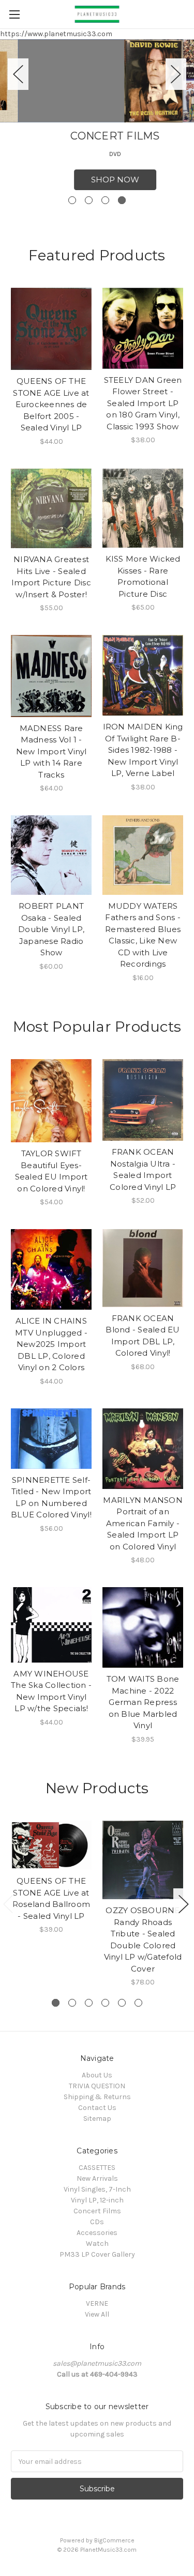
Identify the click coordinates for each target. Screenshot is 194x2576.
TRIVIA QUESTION (97, 2086)
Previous (18, 74)
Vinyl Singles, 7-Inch (97, 2189)
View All (97, 2314)
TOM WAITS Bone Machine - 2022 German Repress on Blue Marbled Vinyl (143, 1702)
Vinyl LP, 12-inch (97, 2200)
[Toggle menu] (14, 14)
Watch (97, 2244)
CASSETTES (97, 2168)
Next (176, 74)
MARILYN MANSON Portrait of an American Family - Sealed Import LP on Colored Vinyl (143, 1523)
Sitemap (97, 2119)
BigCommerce (114, 2540)
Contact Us (97, 2108)
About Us (97, 2075)
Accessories (97, 2233)
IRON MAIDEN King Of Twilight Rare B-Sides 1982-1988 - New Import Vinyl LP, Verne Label (143, 750)
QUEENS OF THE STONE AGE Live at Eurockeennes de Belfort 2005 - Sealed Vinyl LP (51, 404)
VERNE (97, 2303)
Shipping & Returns (97, 2097)
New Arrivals (97, 2178)
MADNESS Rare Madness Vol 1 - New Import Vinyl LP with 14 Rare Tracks (51, 751)
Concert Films (97, 2211)
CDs (97, 2222)
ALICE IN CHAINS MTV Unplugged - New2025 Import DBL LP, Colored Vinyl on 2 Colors (51, 1344)
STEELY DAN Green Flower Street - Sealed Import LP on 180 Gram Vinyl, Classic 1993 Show (143, 403)
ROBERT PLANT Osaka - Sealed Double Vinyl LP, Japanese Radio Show (51, 929)
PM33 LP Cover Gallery (97, 2254)
